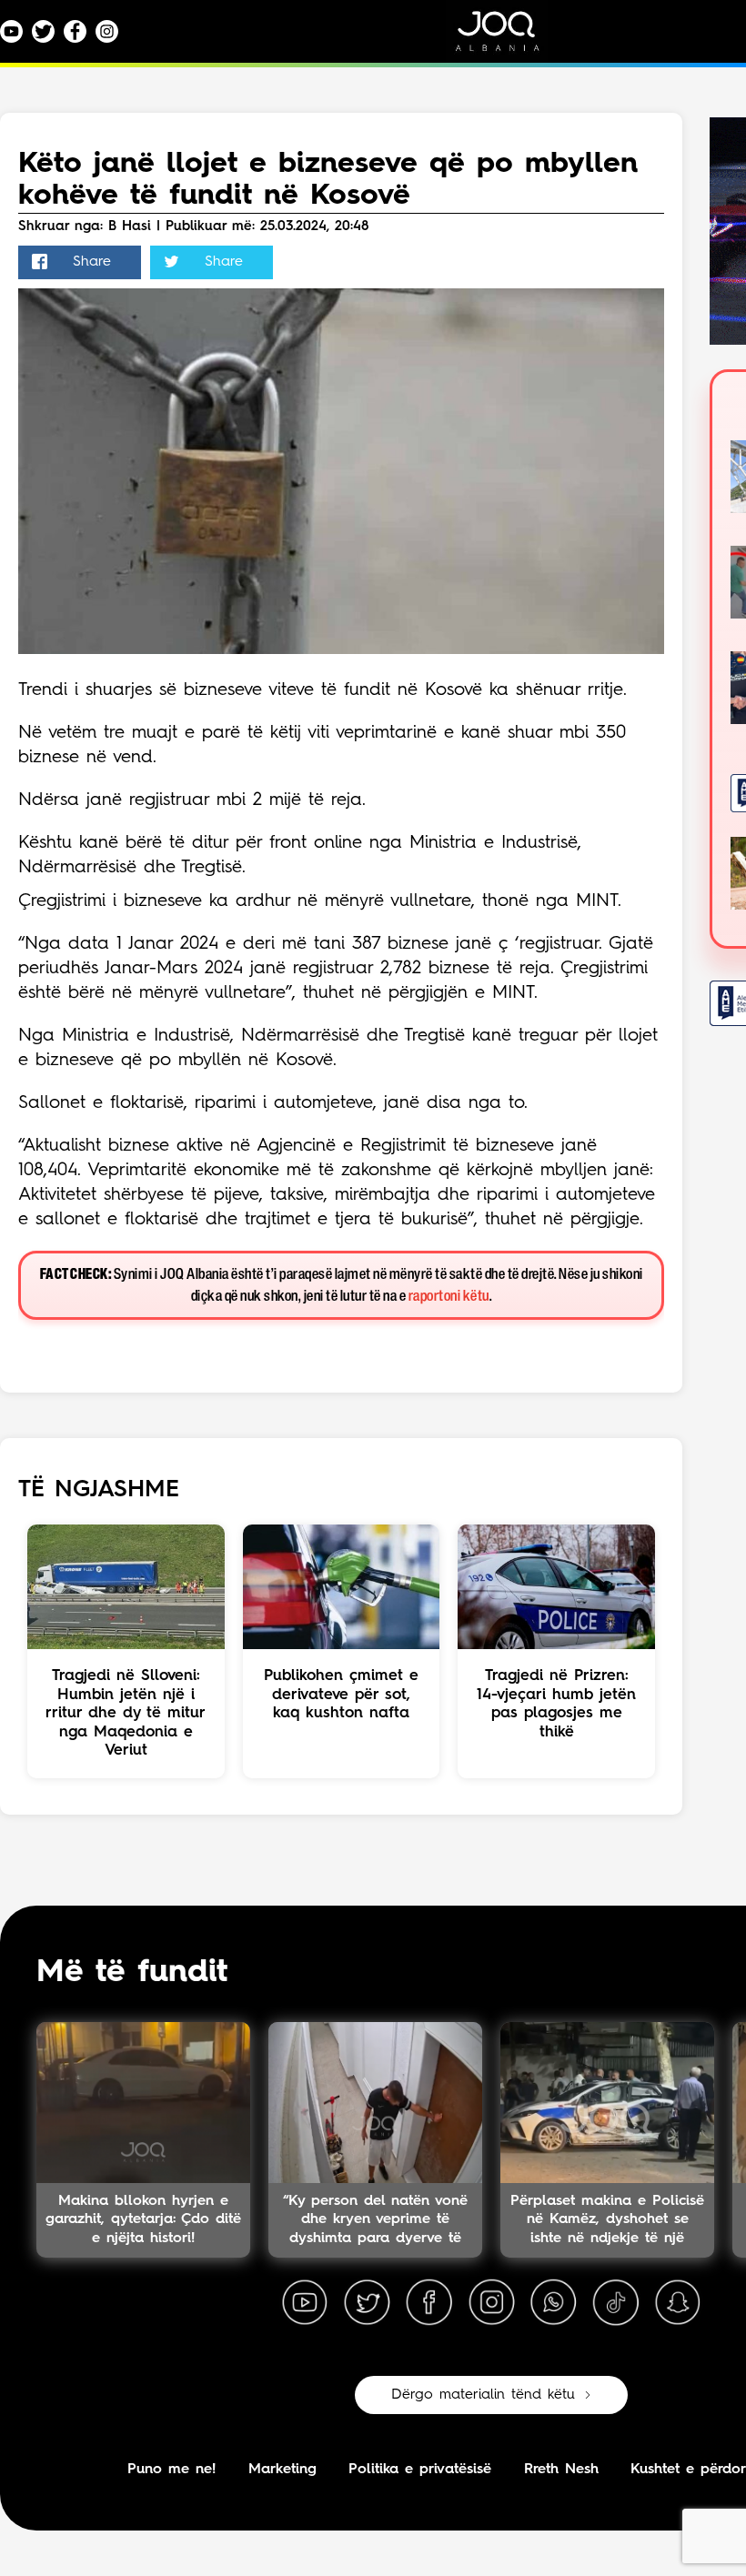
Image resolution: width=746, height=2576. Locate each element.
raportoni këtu (449, 1297)
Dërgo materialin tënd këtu (483, 2395)
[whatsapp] (553, 2303)
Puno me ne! (171, 2470)
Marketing (282, 2470)
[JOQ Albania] (509, 38)
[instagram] (491, 2303)
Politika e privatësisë (420, 2470)
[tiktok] (616, 2303)
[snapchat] (678, 2303)
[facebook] (429, 2303)
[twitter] (367, 2303)
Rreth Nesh (561, 2470)
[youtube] (305, 2303)
